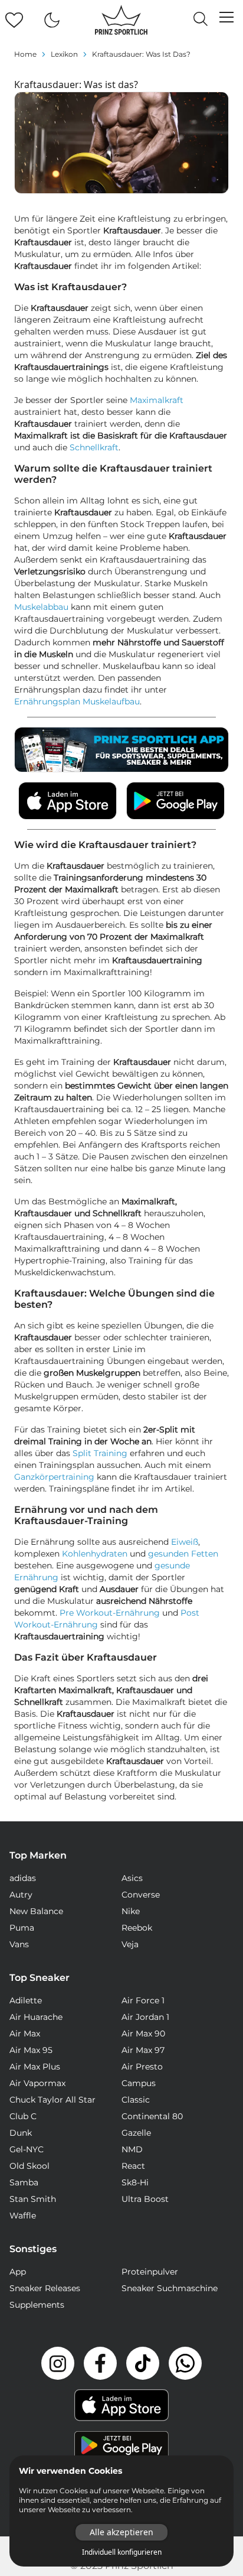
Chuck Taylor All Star (52, 2100)
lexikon (64, 54)
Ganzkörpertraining (54, 1477)
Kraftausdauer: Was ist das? (141, 54)
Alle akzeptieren (121, 2532)
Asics (132, 1878)
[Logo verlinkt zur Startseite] (121, 20)
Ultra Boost (145, 2199)
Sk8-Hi (135, 2182)
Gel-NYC (27, 2149)
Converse (141, 1895)
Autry (21, 1895)
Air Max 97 (143, 2050)
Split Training (100, 1453)
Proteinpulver (150, 2272)
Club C (23, 2116)
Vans (19, 1944)
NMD (132, 2149)
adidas (23, 1878)
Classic (136, 2100)
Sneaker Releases (45, 2288)
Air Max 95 (31, 2050)
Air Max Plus (35, 2067)
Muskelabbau (41, 607)
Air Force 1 (143, 2000)
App (18, 2272)
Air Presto (142, 2067)
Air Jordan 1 (145, 2017)
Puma (22, 1928)
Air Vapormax (37, 2083)
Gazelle (136, 2133)
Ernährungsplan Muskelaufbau (77, 701)
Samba (24, 2182)
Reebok (137, 1928)
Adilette (26, 2000)
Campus (139, 2083)
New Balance (36, 1911)
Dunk (21, 2133)
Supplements (37, 2305)
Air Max (25, 2033)
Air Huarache (36, 2017)
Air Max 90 (143, 2033)
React (133, 2166)
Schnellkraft (94, 447)
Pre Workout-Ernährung (110, 1613)
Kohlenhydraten (95, 1554)
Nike (131, 1911)
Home (25, 54)
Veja (130, 1944)
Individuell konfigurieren (122, 2552)
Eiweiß (185, 1542)
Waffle (23, 2216)
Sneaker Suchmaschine (170, 2288)
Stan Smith (33, 2199)
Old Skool (29, 2166)
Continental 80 (152, 2116)
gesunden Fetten (183, 1554)
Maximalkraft (157, 400)
